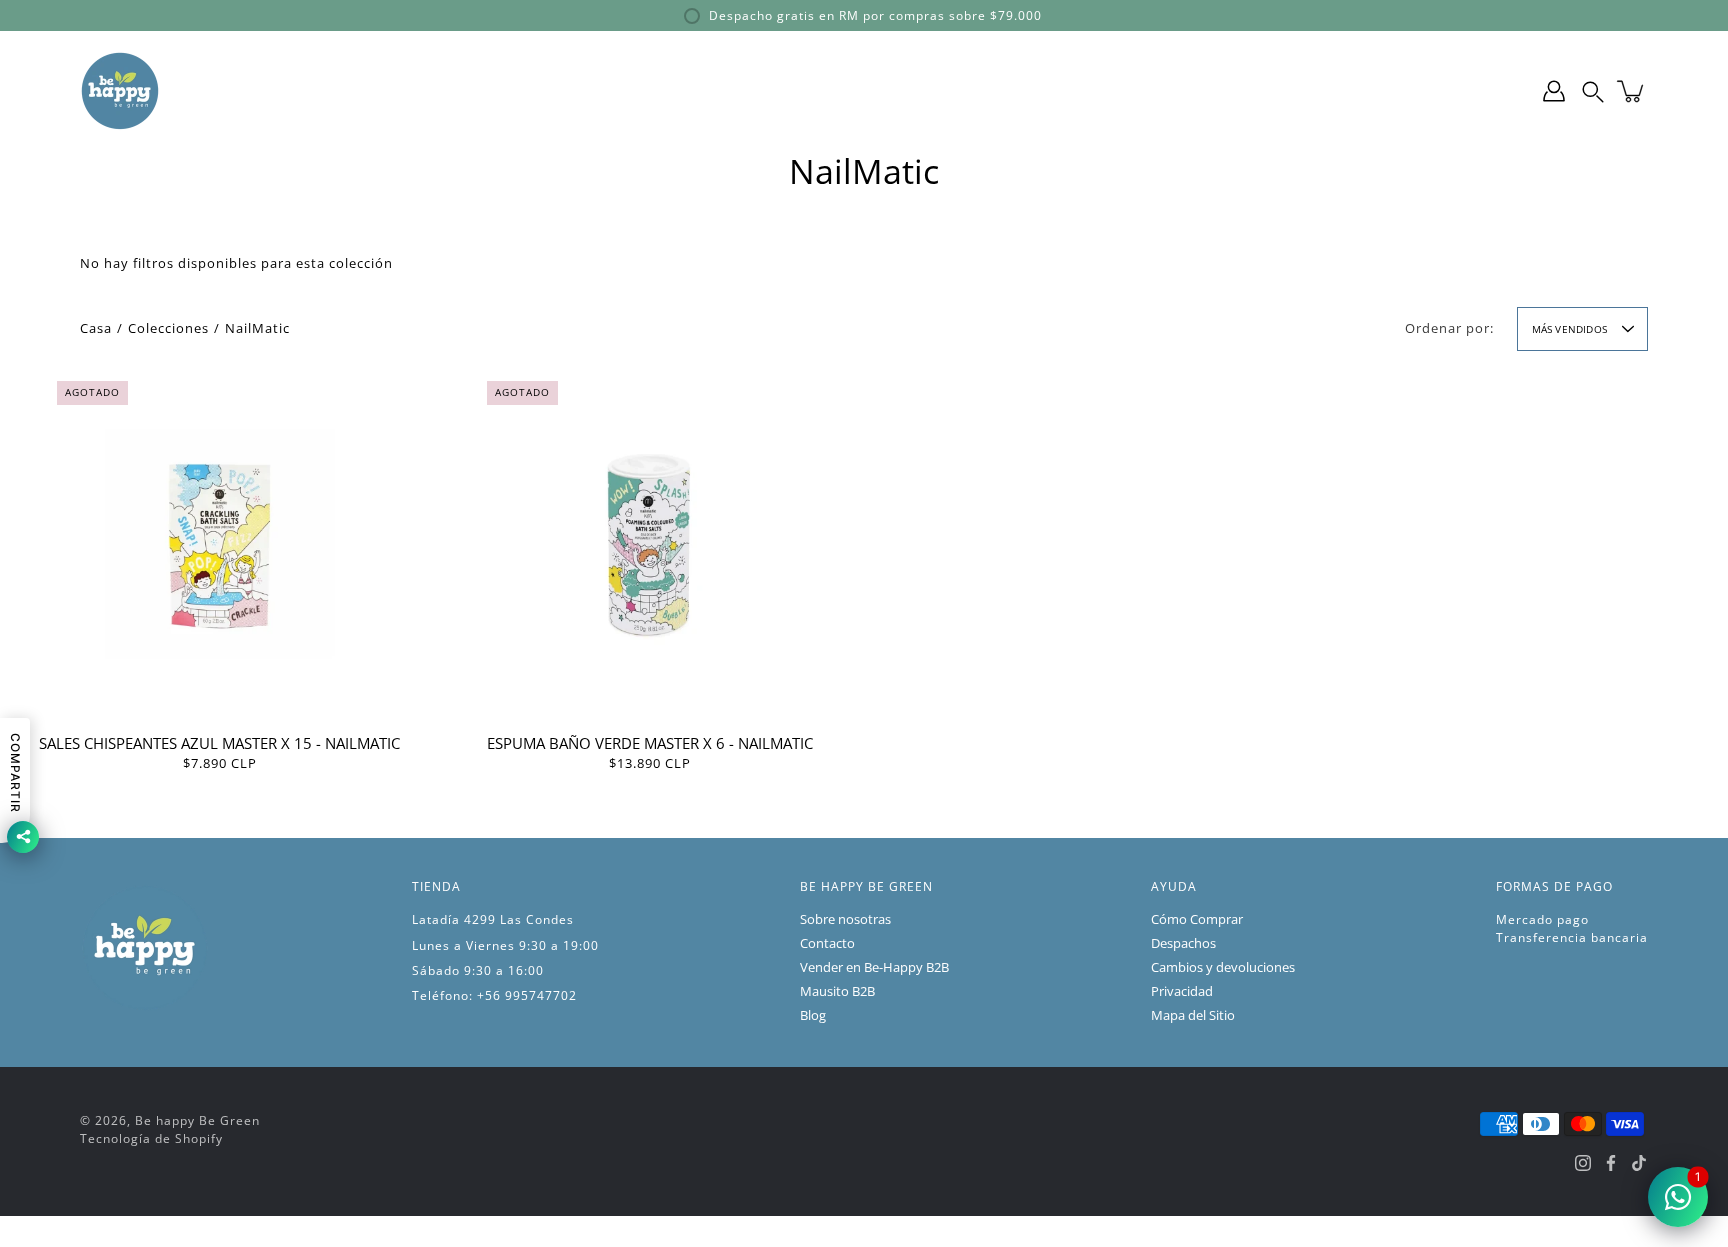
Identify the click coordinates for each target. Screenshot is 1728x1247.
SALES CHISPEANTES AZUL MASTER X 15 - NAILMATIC (219, 742)
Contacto (827, 943)
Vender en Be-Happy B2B (874, 967)
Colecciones (168, 328)
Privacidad (1182, 991)
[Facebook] (1611, 1163)
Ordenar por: (1449, 328)
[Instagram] (1583, 1163)
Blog (813, 1015)
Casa (96, 328)
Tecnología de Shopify (151, 1138)
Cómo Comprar (1197, 919)
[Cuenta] (1554, 91)
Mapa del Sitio (1193, 1015)
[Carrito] (1632, 91)
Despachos (1183, 943)
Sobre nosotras (845, 919)
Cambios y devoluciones (1223, 967)
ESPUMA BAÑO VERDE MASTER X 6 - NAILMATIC (649, 742)
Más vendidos (1569, 329)
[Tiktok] (1639, 1163)
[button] (1593, 91)
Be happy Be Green (197, 1120)
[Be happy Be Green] (120, 91)
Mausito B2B (837, 991)
